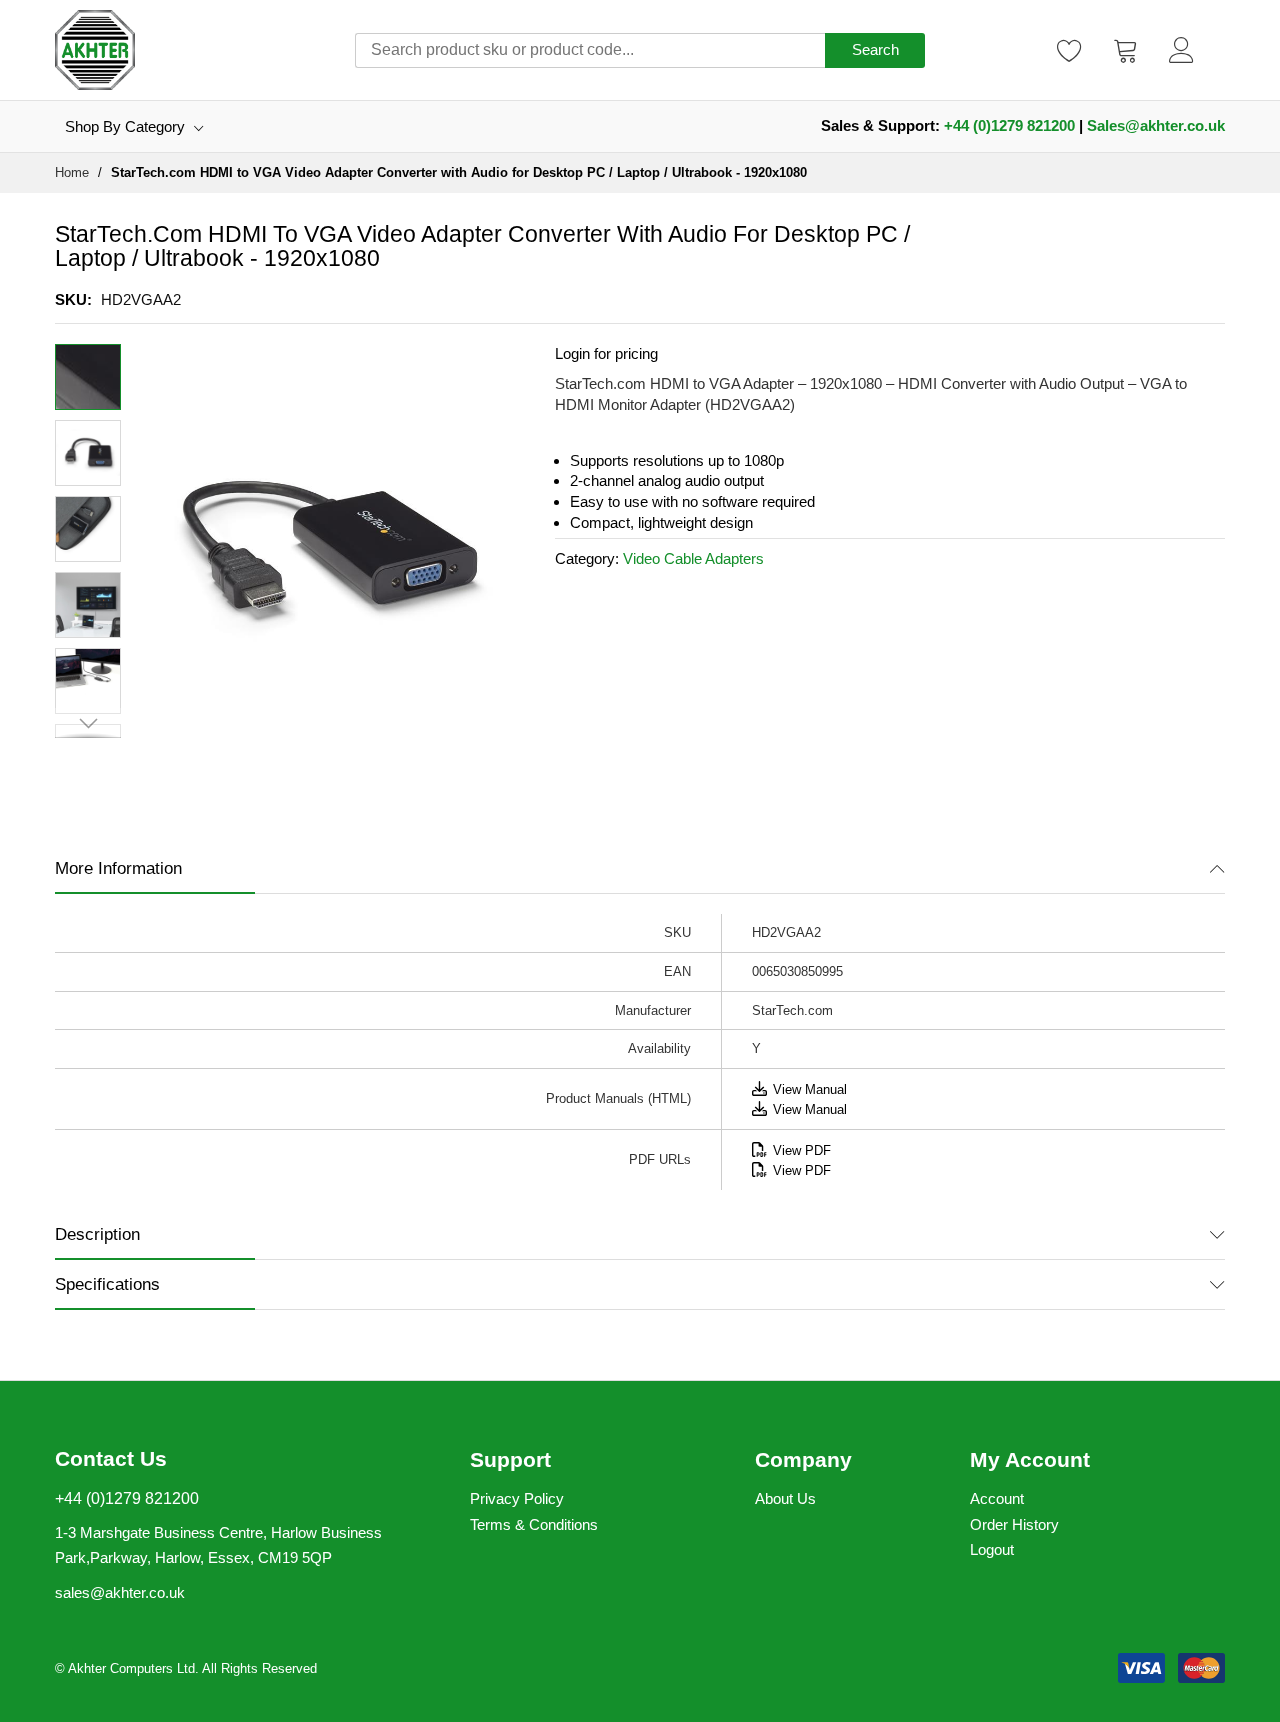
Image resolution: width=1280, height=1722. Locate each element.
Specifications (107, 1284)
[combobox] (590, 50)
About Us (785, 1498)
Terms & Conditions (534, 1524)
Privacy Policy (517, 1498)
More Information (118, 868)
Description (97, 1234)
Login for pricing (606, 353)
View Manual (810, 1089)
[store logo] (95, 50)
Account (997, 1498)
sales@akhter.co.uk (120, 1592)
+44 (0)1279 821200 (1009, 125)
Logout (992, 1549)
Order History (1014, 1524)
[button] (88, 453)
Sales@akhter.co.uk (1156, 125)
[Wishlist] (1070, 50)
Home (72, 172)
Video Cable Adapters (693, 558)
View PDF (802, 1150)
